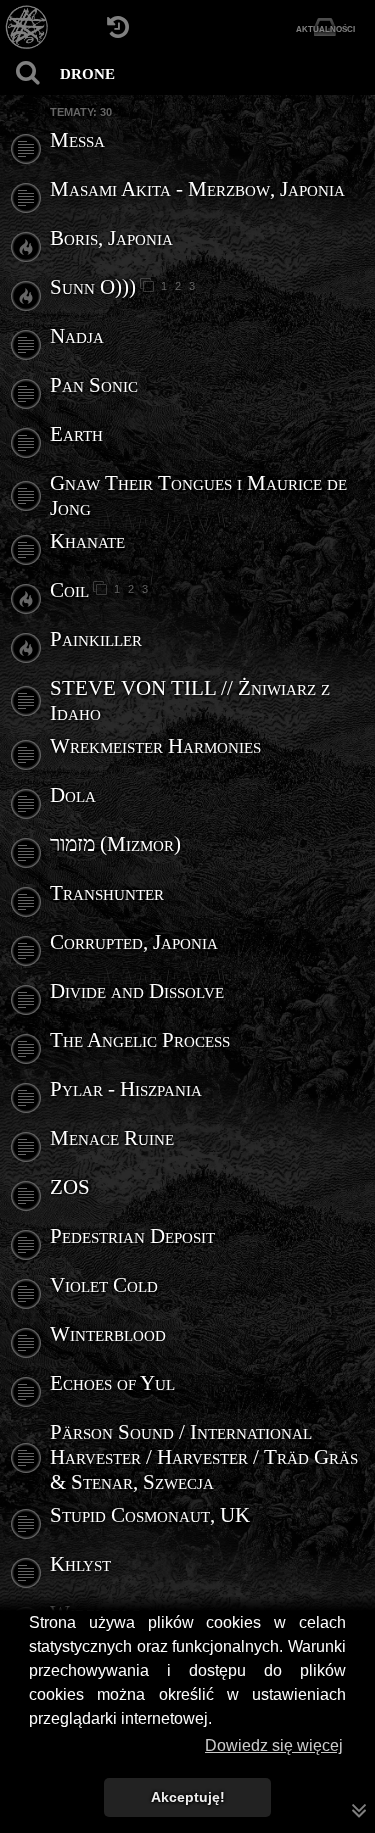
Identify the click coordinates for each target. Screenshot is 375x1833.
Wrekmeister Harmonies (155, 746)
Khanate (87, 541)
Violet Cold (104, 1285)
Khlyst (80, 1564)
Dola (73, 795)
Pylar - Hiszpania (126, 1089)
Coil (69, 590)
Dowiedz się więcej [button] (274, 1745)
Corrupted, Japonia (134, 942)
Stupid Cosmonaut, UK (150, 1515)
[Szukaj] (27, 72)
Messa (77, 140)
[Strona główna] (27, 27)
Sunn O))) (93, 287)
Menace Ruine (112, 1138)
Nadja (77, 336)
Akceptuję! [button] (188, 1797)
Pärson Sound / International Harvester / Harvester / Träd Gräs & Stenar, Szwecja (204, 1457)
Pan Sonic (94, 385)
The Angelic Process (140, 1040)
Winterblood (108, 1334)
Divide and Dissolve (137, 991)
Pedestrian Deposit (132, 1236)
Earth (76, 434)
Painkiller (96, 639)
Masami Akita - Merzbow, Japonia (197, 189)
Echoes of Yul (112, 1383)
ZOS (70, 1187)
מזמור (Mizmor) (115, 844)
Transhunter (107, 893)
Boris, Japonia (111, 238)
